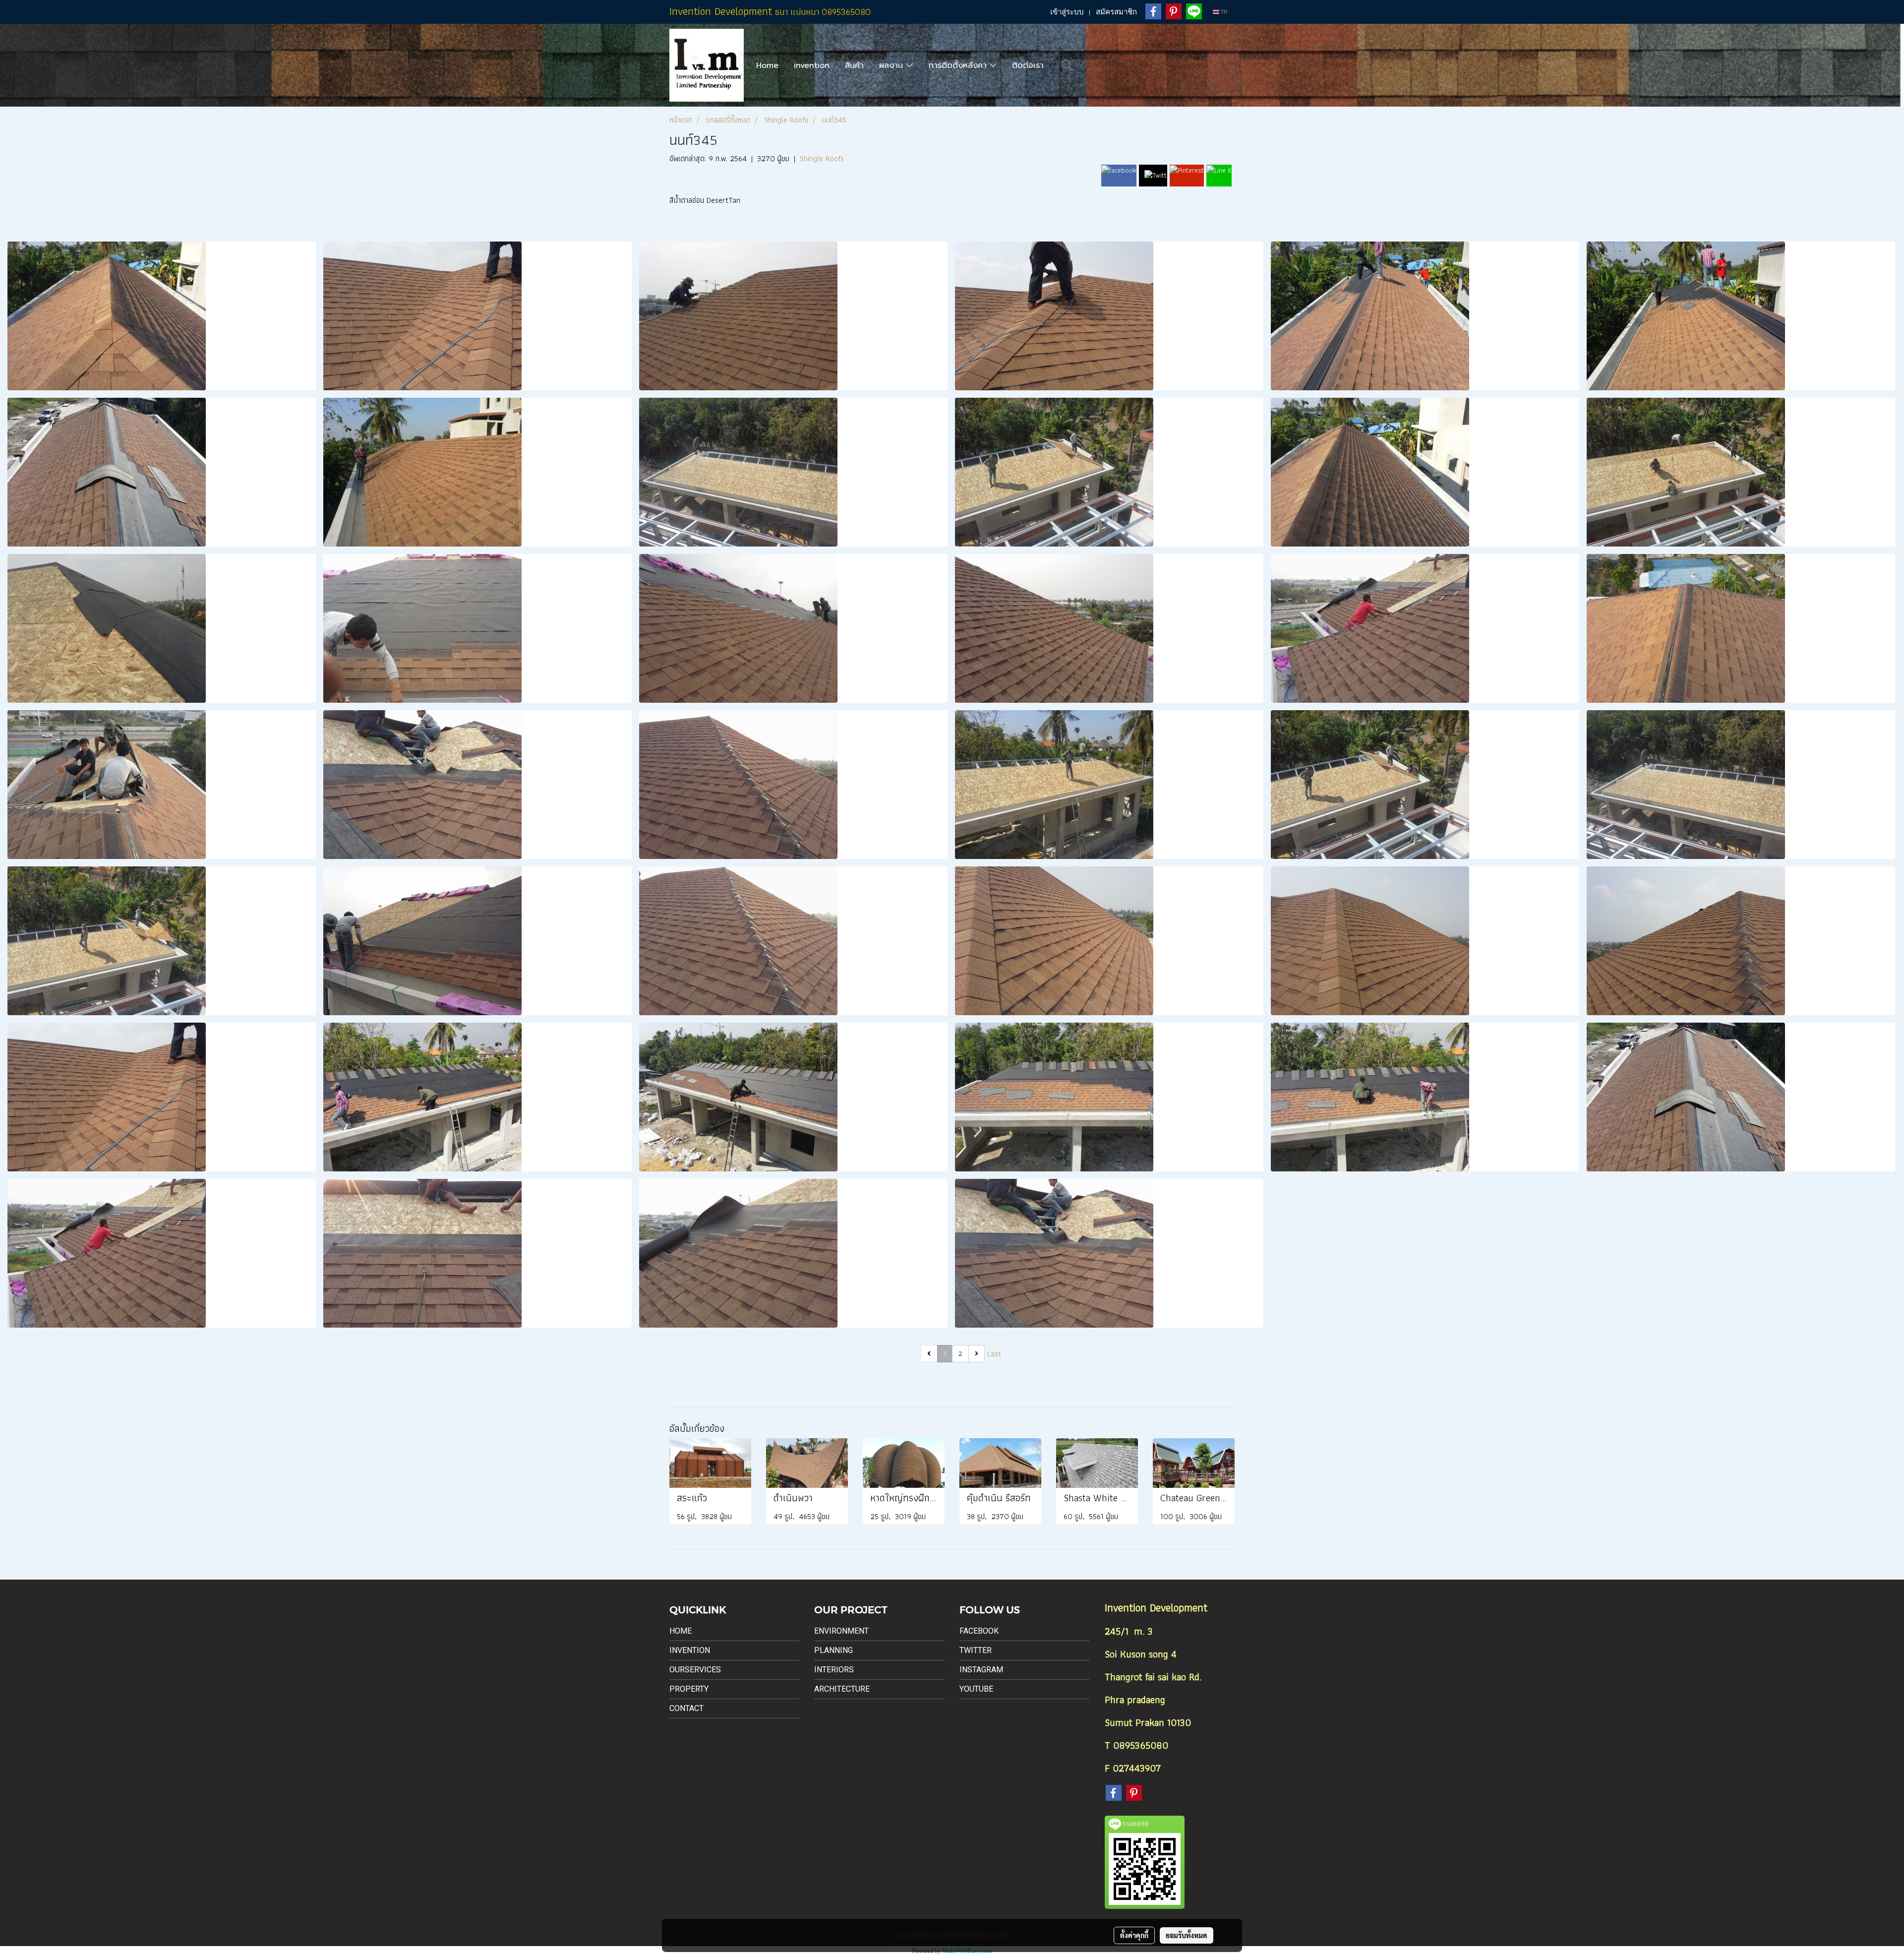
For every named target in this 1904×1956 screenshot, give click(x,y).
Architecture (842, 1689)
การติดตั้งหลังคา (959, 65)
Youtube (976, 1689)
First (911, 1354)
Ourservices (695, 1670)
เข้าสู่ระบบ (1067, 12)
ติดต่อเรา (1028, 65)
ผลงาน (892, 65)
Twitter (976, 1650)
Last (994, 1354)
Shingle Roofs (822, 158)
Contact (686, 1708)
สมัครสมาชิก (1116, 12)
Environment (841, 1631)
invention (812, 65)
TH (1223, 12)
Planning (833, 1650)
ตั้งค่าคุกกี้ (1134, 1935)
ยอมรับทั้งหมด (1187, 1935)
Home (767, 65)
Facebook (979, 1631)
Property (689, 1689)
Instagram (981, 1670)
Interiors (834, 1670)
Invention (690, 1650)
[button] (1067, 65)
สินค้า (854, 65)
